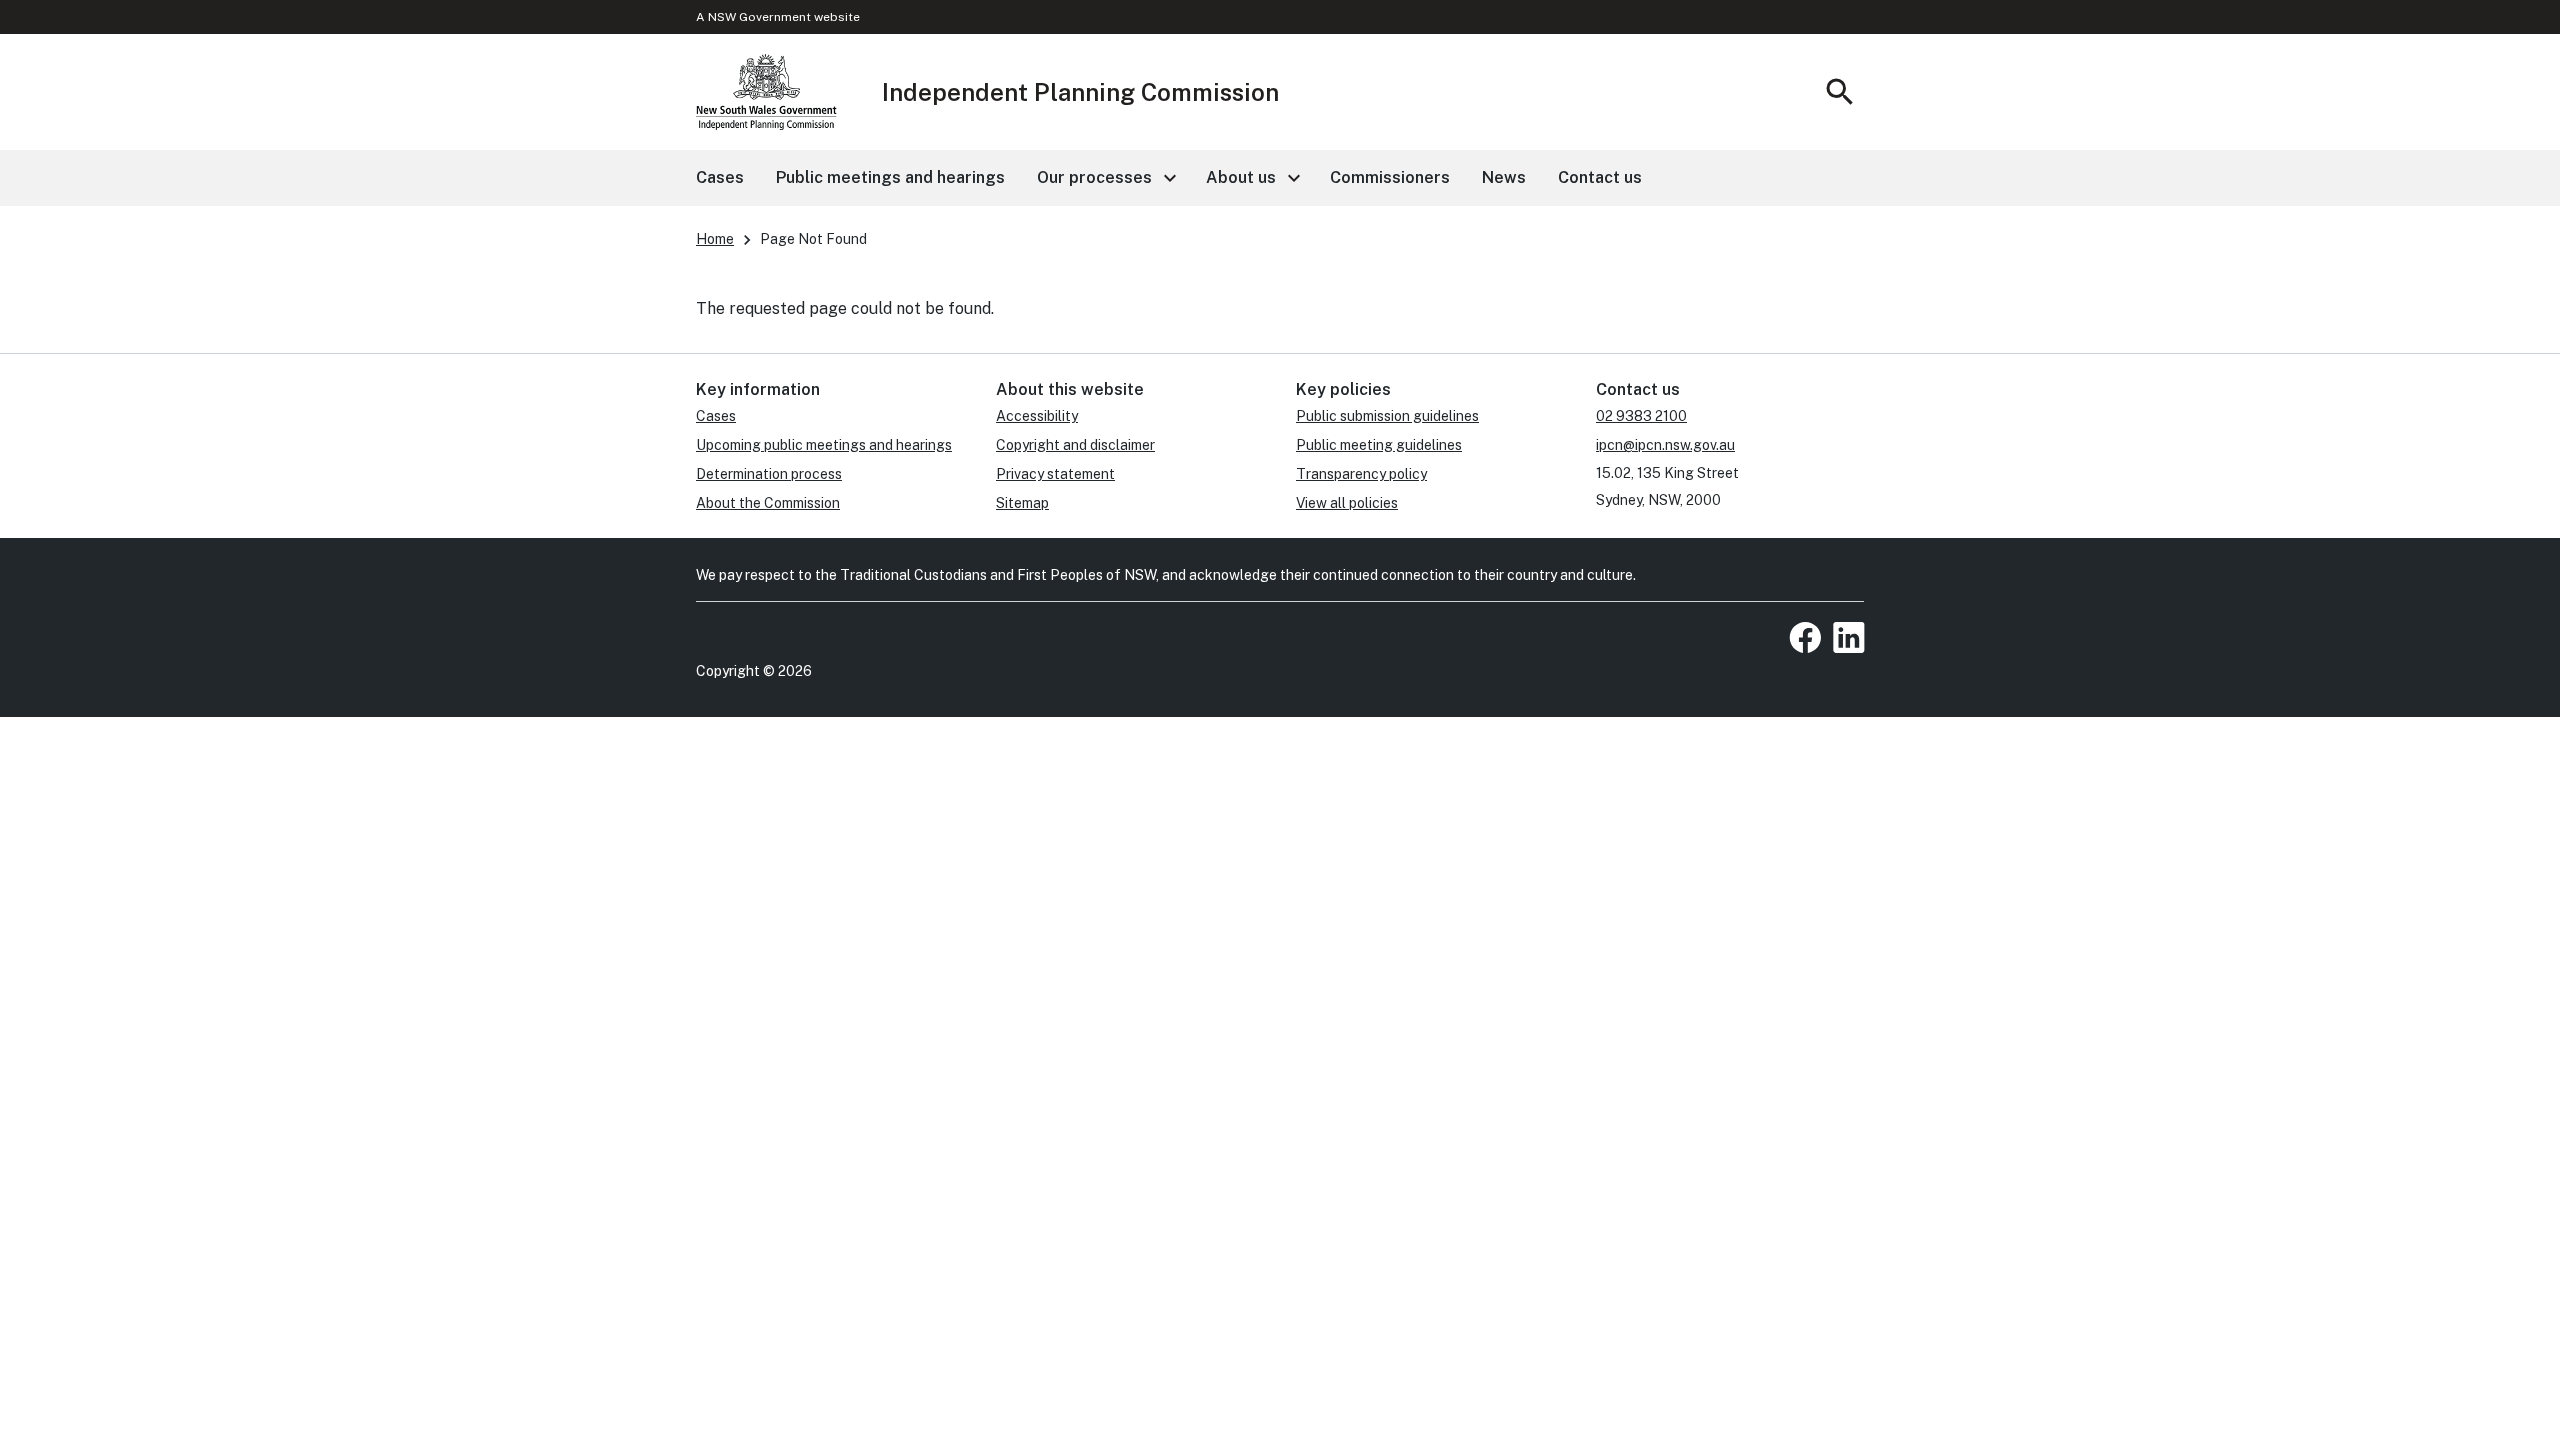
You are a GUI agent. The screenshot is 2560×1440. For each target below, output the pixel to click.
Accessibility (1037, 416)
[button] (1105, 178)
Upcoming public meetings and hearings (824, 445)
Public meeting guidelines (1379, 445)
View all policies (1347, 503)
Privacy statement (1055, 474)
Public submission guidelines (1387, 416)
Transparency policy (1361, 474)
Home (715, 239)
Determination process (769, 474)
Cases (716, 416)
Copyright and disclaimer (1075, 445)
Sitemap (1022, 503)
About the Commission (768, 503)
